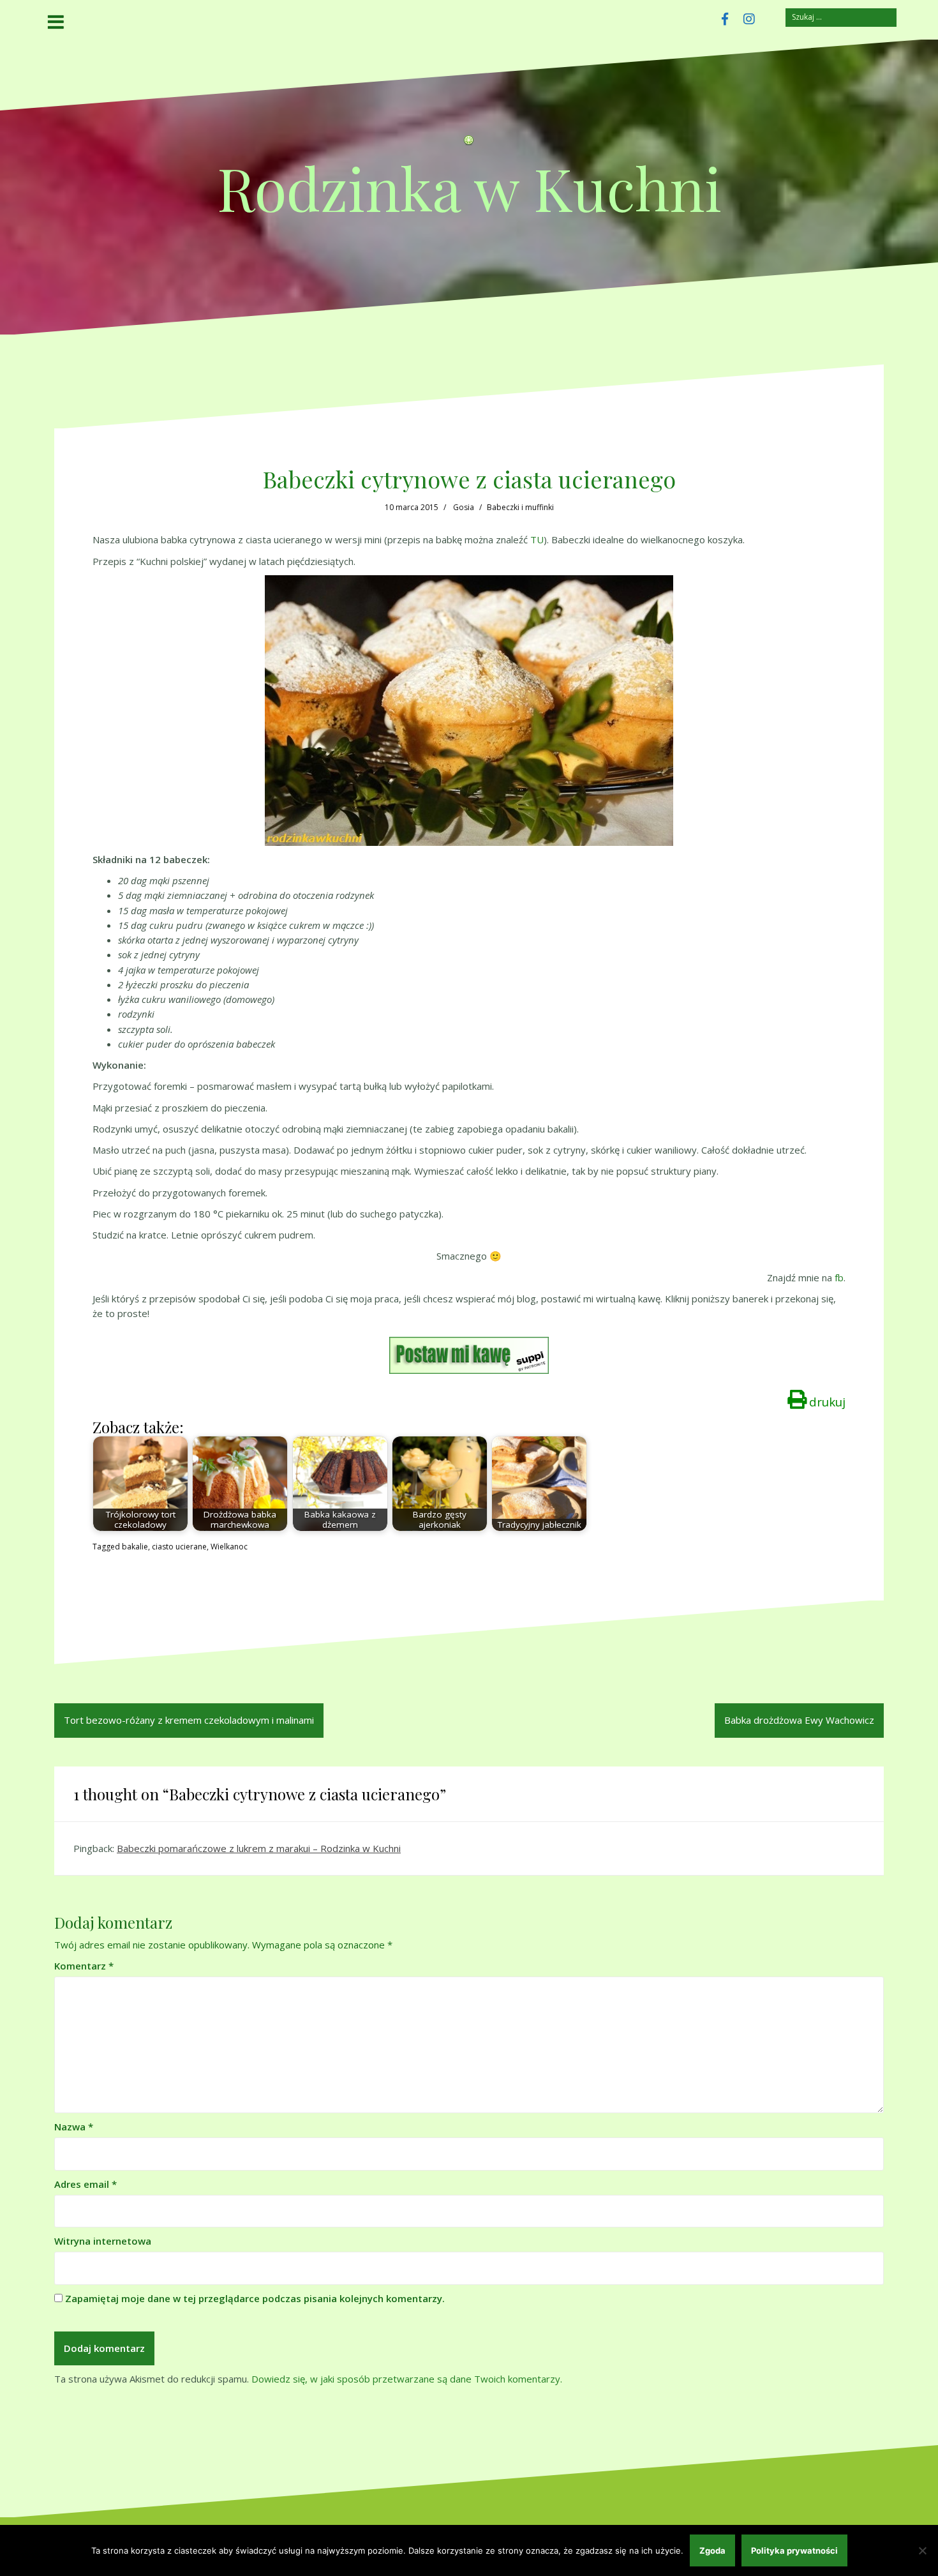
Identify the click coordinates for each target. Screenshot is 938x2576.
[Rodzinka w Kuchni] (469, 144)
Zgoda (712, 2550)
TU (537, 539)
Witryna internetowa (103, 2241)
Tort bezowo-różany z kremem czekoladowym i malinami (189, 1720)
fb (839, 1277)
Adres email (86, 2184)
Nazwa (74, 2127)
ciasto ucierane (179, 1547)
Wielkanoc (229, 1547)
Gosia (464, 507)
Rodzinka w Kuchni (469, 187)
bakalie (135, 1547)
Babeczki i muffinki (520, 507)
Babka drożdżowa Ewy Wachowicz (799, 1720)
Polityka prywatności (794, 2550)
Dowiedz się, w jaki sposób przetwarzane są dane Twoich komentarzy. (407, 2379)
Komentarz (84, 1966)
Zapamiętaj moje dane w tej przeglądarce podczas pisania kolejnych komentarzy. (255, 2298)
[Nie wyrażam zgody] (922, 2550)
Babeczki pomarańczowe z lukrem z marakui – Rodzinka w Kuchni (259, 1848)
